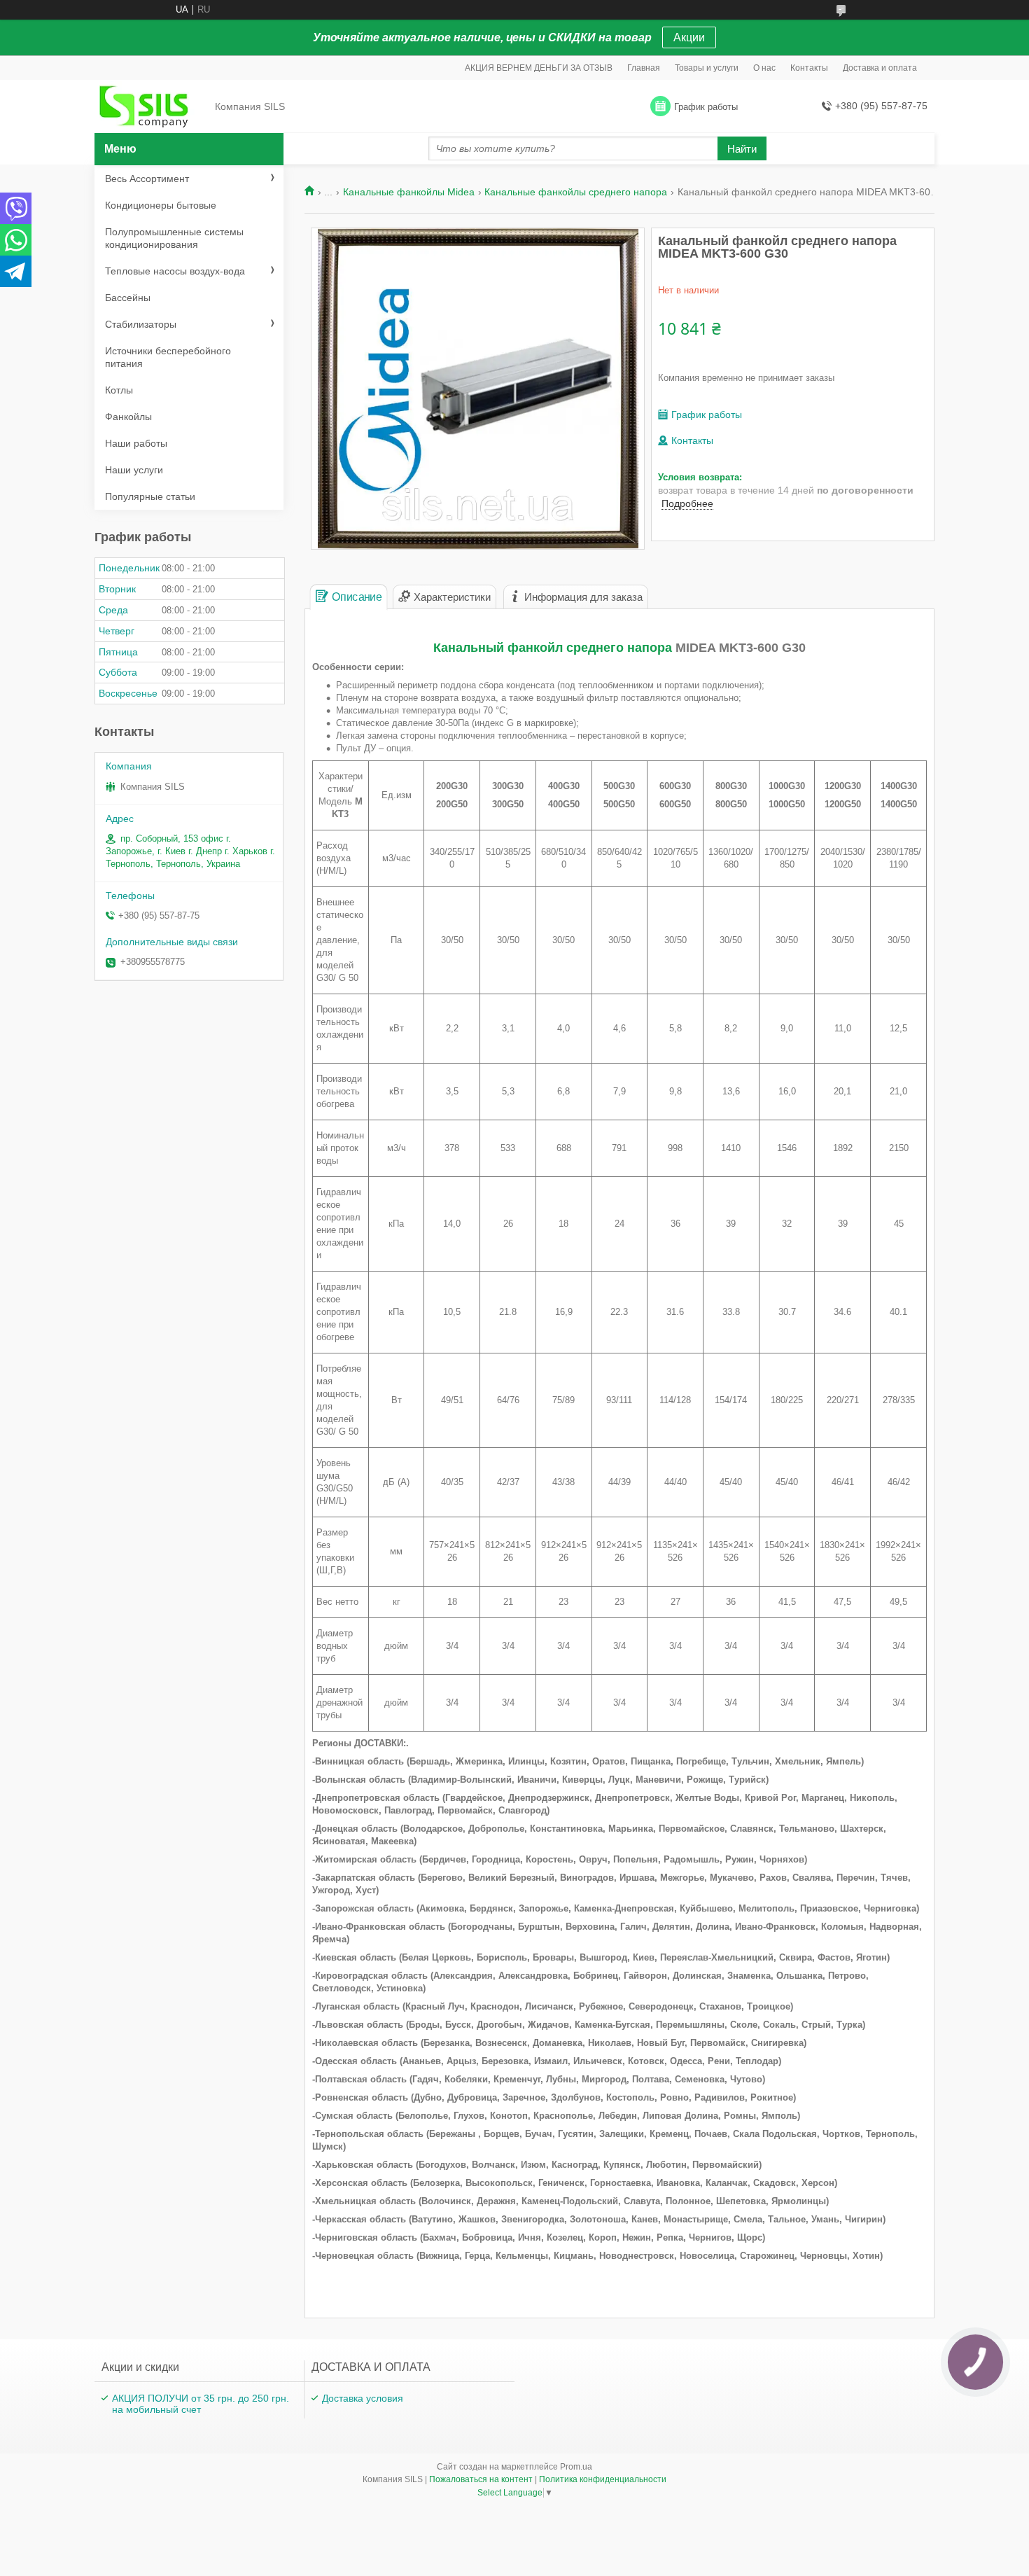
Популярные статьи (150, 496)
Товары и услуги (707, 68)
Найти (742, 149)
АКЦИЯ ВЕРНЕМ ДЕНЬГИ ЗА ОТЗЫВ (539, 68)
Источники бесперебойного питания (168, 357)
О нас (764, 68)
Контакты (809, 68)
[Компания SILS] (150, 107)
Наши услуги (134, 470)
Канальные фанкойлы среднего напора (576, 192)
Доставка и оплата (880, 68)
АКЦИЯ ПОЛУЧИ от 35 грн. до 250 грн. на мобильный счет (201, 2404)
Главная (644, 68)
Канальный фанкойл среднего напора (553, 648)
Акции (689, 37)
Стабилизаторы (141, 324)
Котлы (119, 390)
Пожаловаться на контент (481, 2479)
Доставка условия (363, 2398)
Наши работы (136, 443)
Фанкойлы (128, 417)
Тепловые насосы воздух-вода (175, 271)
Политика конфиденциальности (603, 2479)
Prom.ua (576, 2467)
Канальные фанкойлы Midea (409, 192)
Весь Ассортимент (147, 179)
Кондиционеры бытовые (161, 205)
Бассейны (128, 298)
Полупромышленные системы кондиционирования (174, 238)
